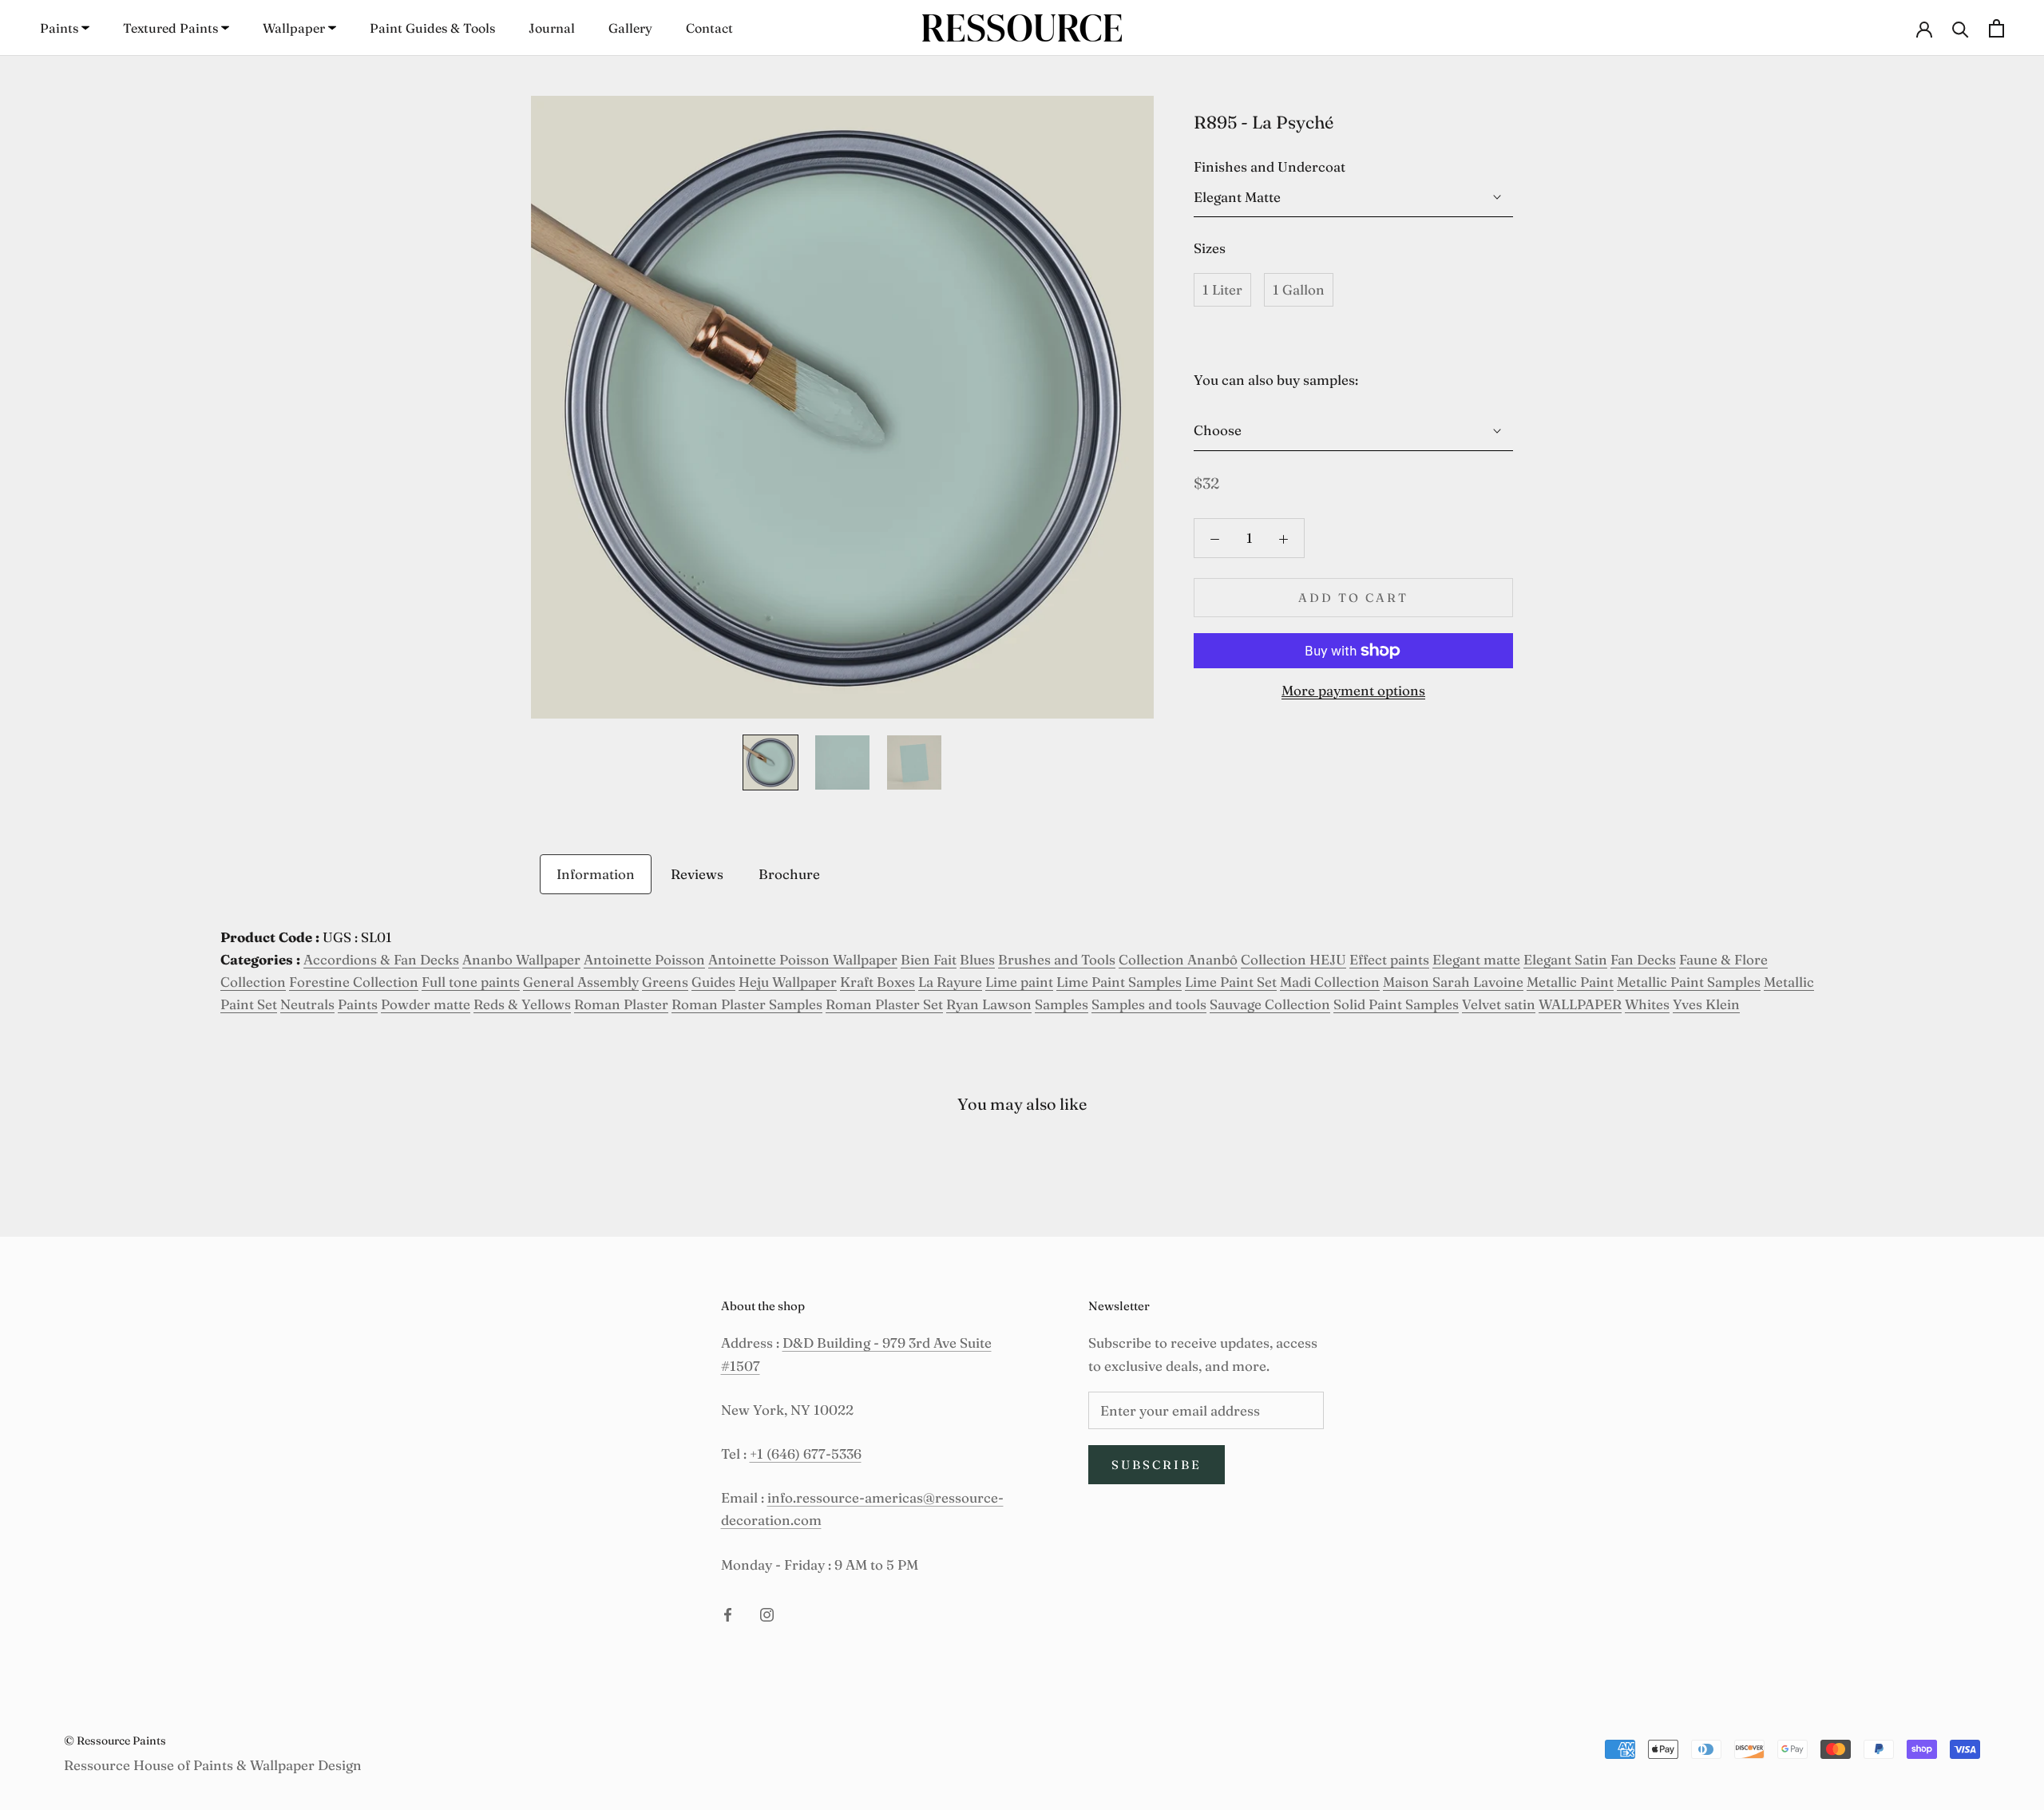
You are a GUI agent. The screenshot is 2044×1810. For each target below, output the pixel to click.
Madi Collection (1330, 982)
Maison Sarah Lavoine (1453, 982)
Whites (1647, 1004)
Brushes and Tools (1057, 959)
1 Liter (1222, 289)
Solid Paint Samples (1396, 1004)
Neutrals (307, 1004)
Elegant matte (1476, 959)
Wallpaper (294, 28)
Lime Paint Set (1231, 982)
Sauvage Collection (1270, 1004)
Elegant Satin (1565, 959)
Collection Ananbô (1178, 959)
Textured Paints (170, 28)
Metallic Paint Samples (1689, 982)
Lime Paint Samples (1119, 982)
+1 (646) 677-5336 (806, 1454)
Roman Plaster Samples (747, 1004)
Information (596, 874)
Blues (977, 959)
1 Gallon (1299, 289)
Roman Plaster (621, 1004)
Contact (709, 28)
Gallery (630, 28)
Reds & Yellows (522, 1004)
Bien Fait (929, 959)
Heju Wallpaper (788, 982)
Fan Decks (1643, 959)
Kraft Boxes (877, 982)
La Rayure (950, 982)
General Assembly (581, 982)
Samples (1062, 1004)
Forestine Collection (354, 982)
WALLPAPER (1580, 1004)
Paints (59, 28)
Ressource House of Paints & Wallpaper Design (213, 1765)
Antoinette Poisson (644, 959)
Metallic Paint (1570, 982)
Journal (552, 28)
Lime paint (1019, 982)
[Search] (1961, 28)
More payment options (1353, 690)
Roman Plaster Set (884, 1004)
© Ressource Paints (115, 1741)
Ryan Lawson (989, 1004)
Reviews (697, 874)
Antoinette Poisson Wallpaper (803, 959)
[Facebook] (728, 1614)
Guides (713, 982)
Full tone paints (471, 982)
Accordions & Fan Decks (381, 959)
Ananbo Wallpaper (521, 959)
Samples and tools (1149, 1004)
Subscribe (1157, 1465)
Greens (665, 982)
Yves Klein (1706, 1004)
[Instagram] (767, 1614)
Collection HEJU (1293, 959)
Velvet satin (1499, 1004)
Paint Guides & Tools (432, 28)
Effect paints (1389, 959)
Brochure (789, 874)
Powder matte (426, 1004)
